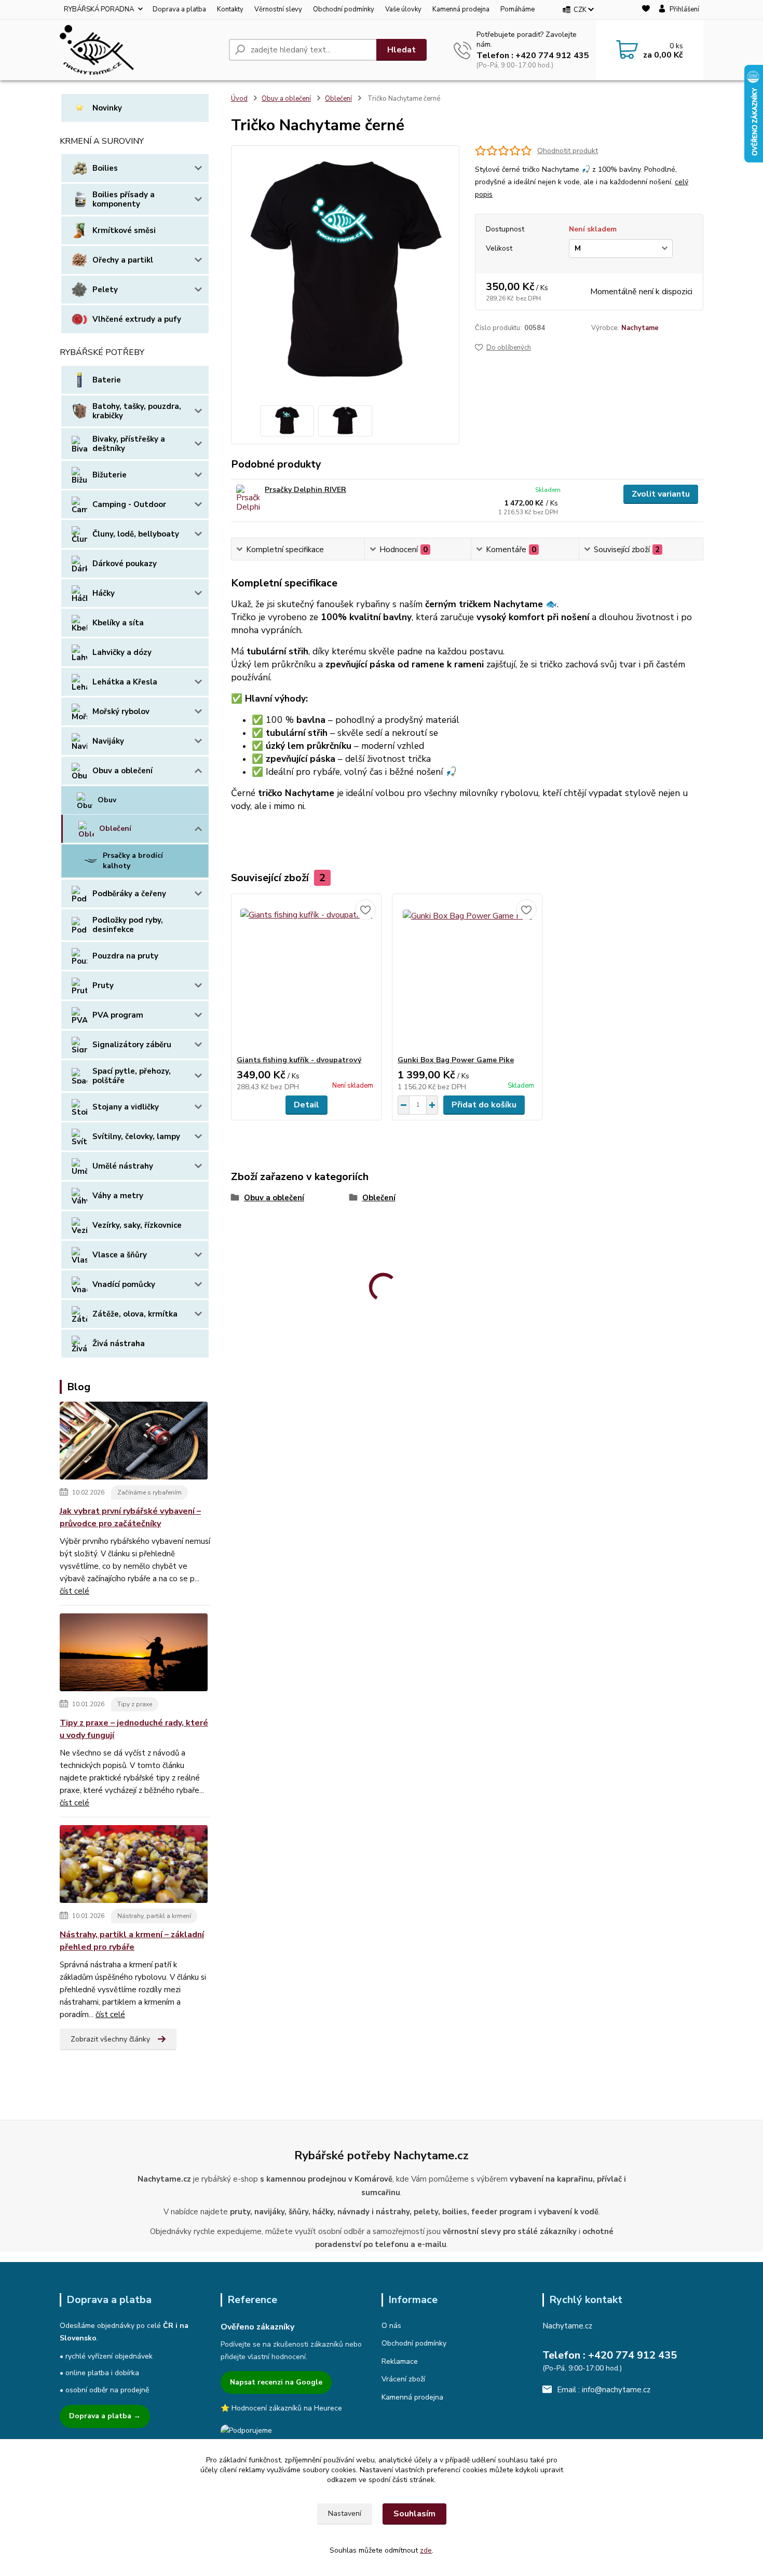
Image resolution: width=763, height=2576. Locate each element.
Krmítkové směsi (124, 230)
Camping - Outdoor (129, 504)
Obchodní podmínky (344, 9)
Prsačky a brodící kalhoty (133, 861)
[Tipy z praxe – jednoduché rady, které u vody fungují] (134, 1654)
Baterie (107, 380)
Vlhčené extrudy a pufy (137, 319)
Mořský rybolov (121, 711)
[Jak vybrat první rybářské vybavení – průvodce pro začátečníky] (134, 1443)
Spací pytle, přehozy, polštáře (132, 1076)
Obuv (107, 800)
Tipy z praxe (135, 1704)
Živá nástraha (119, 1344)
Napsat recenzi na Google (276, 2382)
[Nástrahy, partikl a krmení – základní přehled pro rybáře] (134, 1866)
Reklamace (400, 2361)
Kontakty (230, 9)
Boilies (105, 168)
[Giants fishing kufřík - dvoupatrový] (306, 975)
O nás (391, 2326)
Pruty (103, 985)
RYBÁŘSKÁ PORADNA (99, 9)
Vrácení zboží (403, 2379)
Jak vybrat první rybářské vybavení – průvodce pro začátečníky (130, 1517)
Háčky (104, 593)
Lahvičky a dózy (122, 652)
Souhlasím (414, 2514)
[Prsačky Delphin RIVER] (248, 499)
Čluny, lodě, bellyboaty (136, 534)
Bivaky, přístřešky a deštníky (129, 444)
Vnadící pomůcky (124, 1284)
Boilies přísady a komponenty (124, 199)
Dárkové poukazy (125, 564)
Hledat (401, 50)
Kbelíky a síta (118, 623)
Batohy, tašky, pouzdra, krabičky (137, 411)
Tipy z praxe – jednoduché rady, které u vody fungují (134, 1729)
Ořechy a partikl (123, 260)
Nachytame (640, 328)
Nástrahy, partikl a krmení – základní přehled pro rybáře (132, 1941)
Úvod (239, 99)
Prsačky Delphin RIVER (305, 490)
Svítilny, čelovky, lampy (136, 1136)
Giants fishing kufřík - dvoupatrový (299, 1060)
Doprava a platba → (105, 2416)
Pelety (105, 290)
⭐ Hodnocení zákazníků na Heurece (281, 2408)
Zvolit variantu (661, 494)
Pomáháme (517, 9)
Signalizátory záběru (132, 1045)
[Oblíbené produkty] (646, 10)
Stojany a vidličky (126, 1107)
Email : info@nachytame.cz (604, 2390)
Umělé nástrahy (123, 1166)
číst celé (74, 1591)
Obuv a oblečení (122, 771)
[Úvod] (140, 50)
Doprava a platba (179, 9)
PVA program (118, 1015)
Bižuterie (110, 475)
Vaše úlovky (403, 9)
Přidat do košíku (484, 1105)
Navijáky (108, 741)
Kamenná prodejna (461, 9)
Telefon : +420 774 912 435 (533, 56)
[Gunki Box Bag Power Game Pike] (467, 975)
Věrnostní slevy (278, 9)
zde (426, 2550)
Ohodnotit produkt (568, 151)
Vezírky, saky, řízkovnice (137, 1225)
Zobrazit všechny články (110, 2039)
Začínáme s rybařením (149, 1492)
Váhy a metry (118, 1196)
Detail (306, 1105)
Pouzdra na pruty (125, 956)
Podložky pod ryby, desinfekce (128, 925)
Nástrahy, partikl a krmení (154, 1916)
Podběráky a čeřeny (129, 894)
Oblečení (115, 828)
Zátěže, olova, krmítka (135, 1314)
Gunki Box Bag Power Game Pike (456, 1060)
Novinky (107, 108)
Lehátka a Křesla (125, 682)
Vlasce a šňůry (120, 1255)
